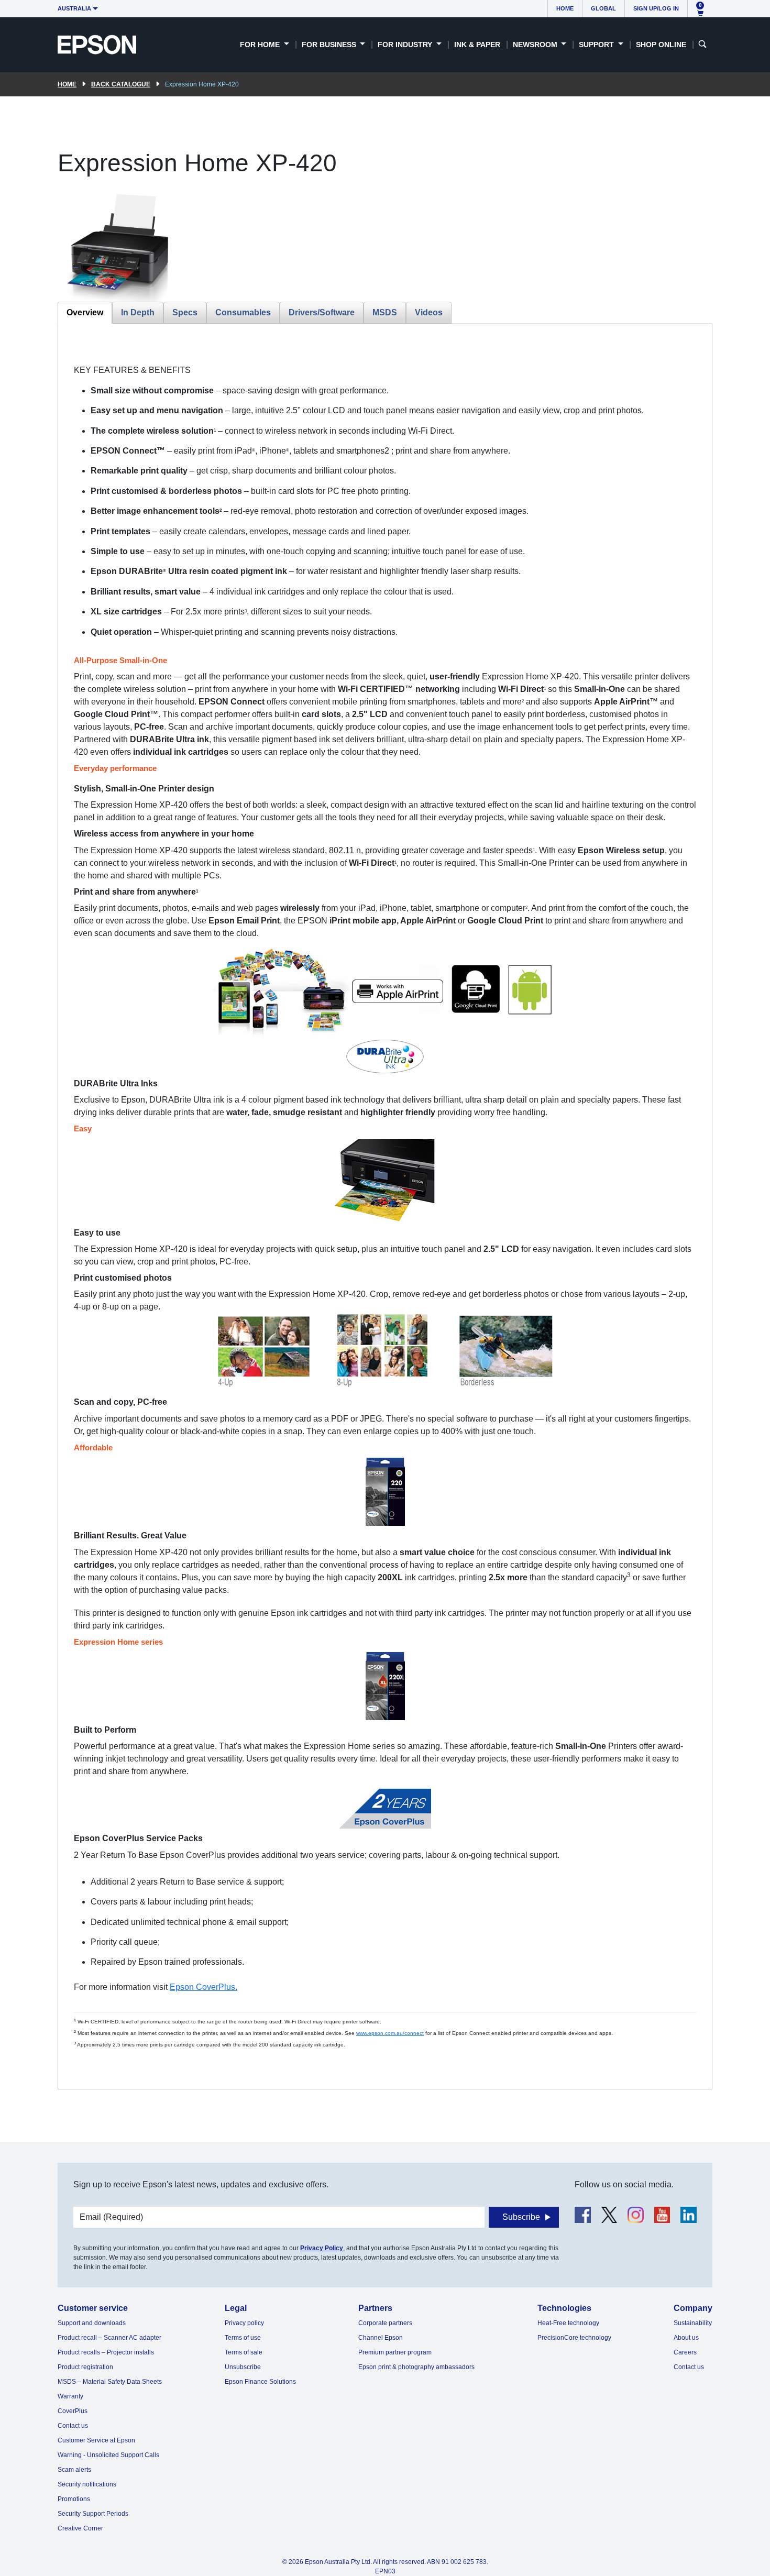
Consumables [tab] (243, 312)
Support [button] (597, 45)
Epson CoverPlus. (203, 1987)
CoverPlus (73, 2411)
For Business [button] (330, 45)
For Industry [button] (406, 45)
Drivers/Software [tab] (322, 312)
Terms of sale (244, 2352)
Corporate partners (385, 2323)
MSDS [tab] (385, 312)
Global (603, 8)
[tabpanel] (385, 1206)
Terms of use (243, 2338)
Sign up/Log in (656, 8)
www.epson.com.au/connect (390, 2033)
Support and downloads (92, 2323)
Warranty (70, 2396)
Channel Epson (381, 2338)
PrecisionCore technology (574, 2338)
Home (565, 8)
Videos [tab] (429, 312)
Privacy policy (244, 2323)
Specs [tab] (185, 312)
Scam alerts (74, 2470)
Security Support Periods (93, 2514)
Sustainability (693, 2323)
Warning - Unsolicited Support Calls (108, 2455)
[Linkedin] (689, 2215)
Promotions (74, 2499)
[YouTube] (662, 2215)
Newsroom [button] (536, 45)
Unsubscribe (243, 2367)
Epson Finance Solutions (260, 2382)
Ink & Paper (477, 45)
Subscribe (521, 2217)
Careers (685, 2352)
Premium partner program (395, 2352)
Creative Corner (80, 2528)
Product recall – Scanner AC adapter (109, 2338)
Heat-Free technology (568, 2323)
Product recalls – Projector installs (106, 2352)
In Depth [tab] (138, 312)
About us (686, 2338)
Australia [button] (74, 8)
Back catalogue (121, 84)
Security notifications (87, 2484)
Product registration (85, 2367)
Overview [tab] (85, 312)
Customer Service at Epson (96, 2440)
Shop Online (661, 45)
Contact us (73, 2426)
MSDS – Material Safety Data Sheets (110, 2382)
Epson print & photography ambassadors (416, 2367)
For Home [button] (261, 45)
